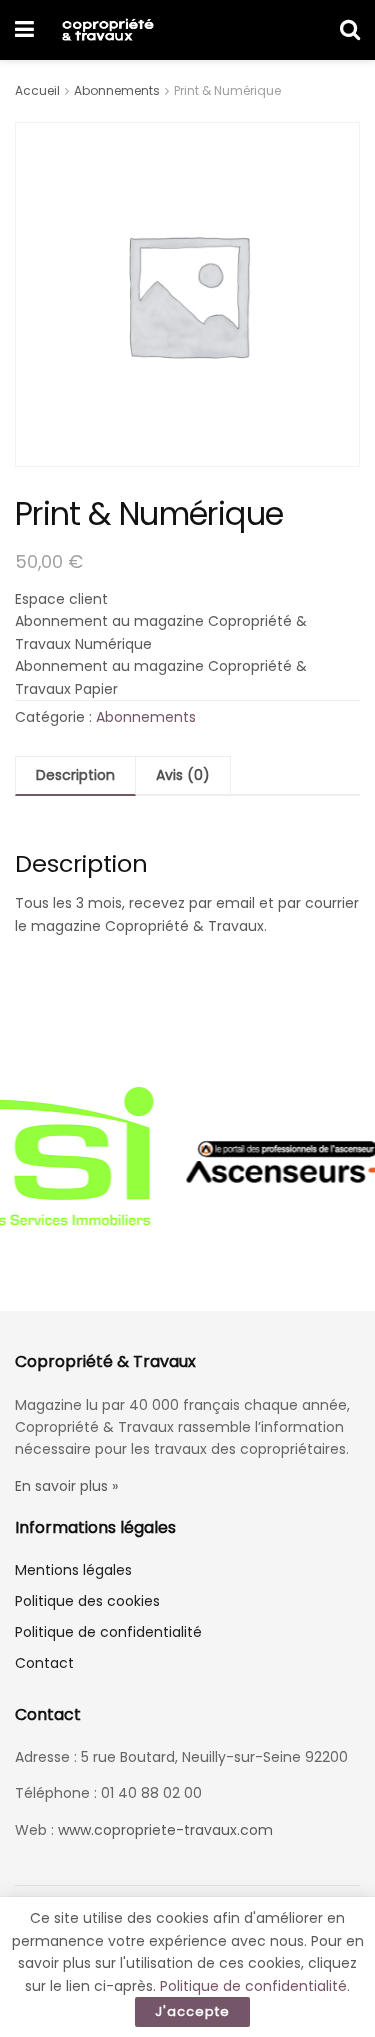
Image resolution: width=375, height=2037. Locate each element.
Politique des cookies (87, 1601)
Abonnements (117, 90)
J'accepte (192, 2011)
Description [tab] (75, 775)
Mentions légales (73, 1570)
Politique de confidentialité (108, 1632)
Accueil (37, 90)
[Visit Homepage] (107, 30)
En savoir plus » (66, 1486)
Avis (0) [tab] (183, 775)
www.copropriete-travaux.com (165, 1830)
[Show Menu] (24, 30)
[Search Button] (350, 30)
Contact (44, 1663)
